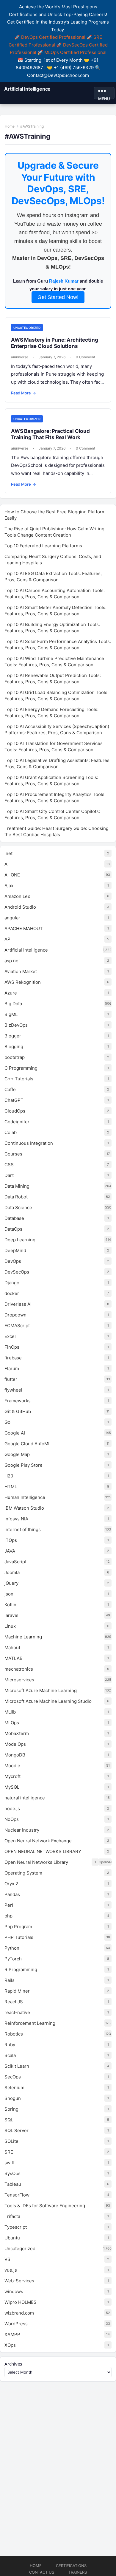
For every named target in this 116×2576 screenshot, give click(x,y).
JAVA (10, 1551)
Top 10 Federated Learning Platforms (43, 546)
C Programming (21, 1068)
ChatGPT (14, 1100)
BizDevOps (16, 1025)
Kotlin (10, 1605)
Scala (10, 2055)
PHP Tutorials (19, 1937)
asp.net (12, 961)
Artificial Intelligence (27, 89)
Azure (11, 993)
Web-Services (19, 2281)
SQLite (11, 2141)
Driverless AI (18, 1304)
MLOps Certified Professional (75, 52)
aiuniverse (20, 357)
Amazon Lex (17, 896)
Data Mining (17, 1186)
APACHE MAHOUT (24, 928)
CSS (9, 1165)
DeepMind (15, 1250)
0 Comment (86, 357)
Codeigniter (17, 1122)
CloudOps (15, 1111)
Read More (23, 393)
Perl (9, 1905)
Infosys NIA (16, 1519)
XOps (10, 2345)
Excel (10, 1336)
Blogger (13, 1036)
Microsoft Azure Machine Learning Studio (48, 1701)
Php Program (18, 1927)
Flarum (12, 1368)
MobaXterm (17, 1733)
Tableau (13, 2184)
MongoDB (15, 1755)
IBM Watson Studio (24, 1508)
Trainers (78, 2572)
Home (10, 126)
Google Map (17, 1454)
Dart (9, 1175)
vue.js (11, 2270)
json (9, 1594)
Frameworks (18, 1401)
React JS (14, 2002)
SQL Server (17, 2130)
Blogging (14, 1047)
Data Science (18, 1208)
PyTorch (13, 1959)
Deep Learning (20, 1240)
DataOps (13, 1229)
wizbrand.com (19, 2313)
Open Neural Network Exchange (38, 1841)
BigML (11, 1014)
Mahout (12, 1648)
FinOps (12, 1347)
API (8, 939)
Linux (10, 1626)
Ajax (9, 886)
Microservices (19, 1680)
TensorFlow (17, 2195)
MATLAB (14, 1658)
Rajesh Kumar (64, 281)
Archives (13, 2364)
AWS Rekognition (23, 982)
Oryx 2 (11, 1884)
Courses (13, 1154)
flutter (11, 1379)
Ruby (10, 2045)
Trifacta (12, 2216)
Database (14, 1218)
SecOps (13, 2077)
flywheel (13, 1390)
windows (14, 2291)
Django (12, 1283)
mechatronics (19, 1669)
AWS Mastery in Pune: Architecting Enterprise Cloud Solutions (54, 343)
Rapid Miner (17, 1991)
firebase (13, 1358)
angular (12, 918)
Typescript (16, 2227)
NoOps (12, 1819)
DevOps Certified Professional (53, 37)
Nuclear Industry (22, 1830)
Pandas (12, 1894)
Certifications (71, 2566)
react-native (17, 2012)
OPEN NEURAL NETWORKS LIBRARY (43, 1851)
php (8, 1916)
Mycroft (12, 1776)
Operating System (23, 1873)
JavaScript (15, 1562)
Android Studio (20, 907)
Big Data (13, 1004)
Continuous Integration (29, 1143)
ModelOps (15, 1744)
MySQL (12, 1787)
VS (7, 2259)
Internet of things (23, 1529)
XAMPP (12, 2334)
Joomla (12, 1572)
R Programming (21, 1969)
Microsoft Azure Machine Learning (41, 1690)
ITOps (11, 1540)
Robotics (14, 2034)
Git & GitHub (18, 1411)
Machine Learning (23, 1637)
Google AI (15, 1433)
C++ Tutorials (19, 1079)
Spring (11, 2109)
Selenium (14, 2088)
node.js (12, 1809)
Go (7, 1422)
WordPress (16, 2324)
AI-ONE (12, 875)
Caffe (10, 1089)
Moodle (12, 1766)
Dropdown (15, 1315)
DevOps (13, 1261)
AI (7, 864)
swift (10, 2163)
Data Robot (16, 1197)
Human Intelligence (25, 1497)
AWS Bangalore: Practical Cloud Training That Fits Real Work (50, 434)
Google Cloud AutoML (28, 1444)
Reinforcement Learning (30, 2023)
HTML (11, 1487)
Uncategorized (27, 328)
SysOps (12, 2173)
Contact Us (42, 2572)
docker (12, 1293)
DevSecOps (17, 1272)
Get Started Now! (58, 297)
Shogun (13, 2098)
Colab (11, 1132)
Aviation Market (21, 971)
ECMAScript (17, 1326)
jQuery (11, 1583)
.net (8, 853)
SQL (9, 2120)
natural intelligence (25, 1798)
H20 (9, 1476)
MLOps (12, 1723)
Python (12, 1948)
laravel (11, 1615)
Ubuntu (12, 2238)
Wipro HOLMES (21, 2302)
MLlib (10, 1712)
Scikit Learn (17, 2066)
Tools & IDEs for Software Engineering (45, 2206)
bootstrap (15, 1057)
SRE (9, 2152)
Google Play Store (23, 1465)
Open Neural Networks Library (36, 1862)
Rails (10, 1980)
